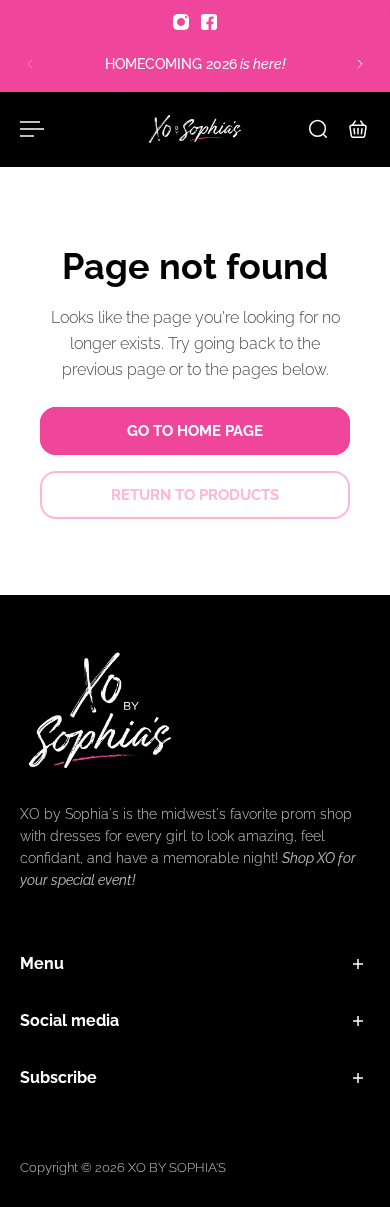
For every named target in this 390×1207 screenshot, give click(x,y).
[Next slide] (360, 64)
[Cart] (358, 129)
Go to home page (195, 431)
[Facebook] (209, 22)
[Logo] (195, 129)
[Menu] (32, 129)
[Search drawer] (318, 129)
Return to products (195, 495)
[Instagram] (181, 22)
